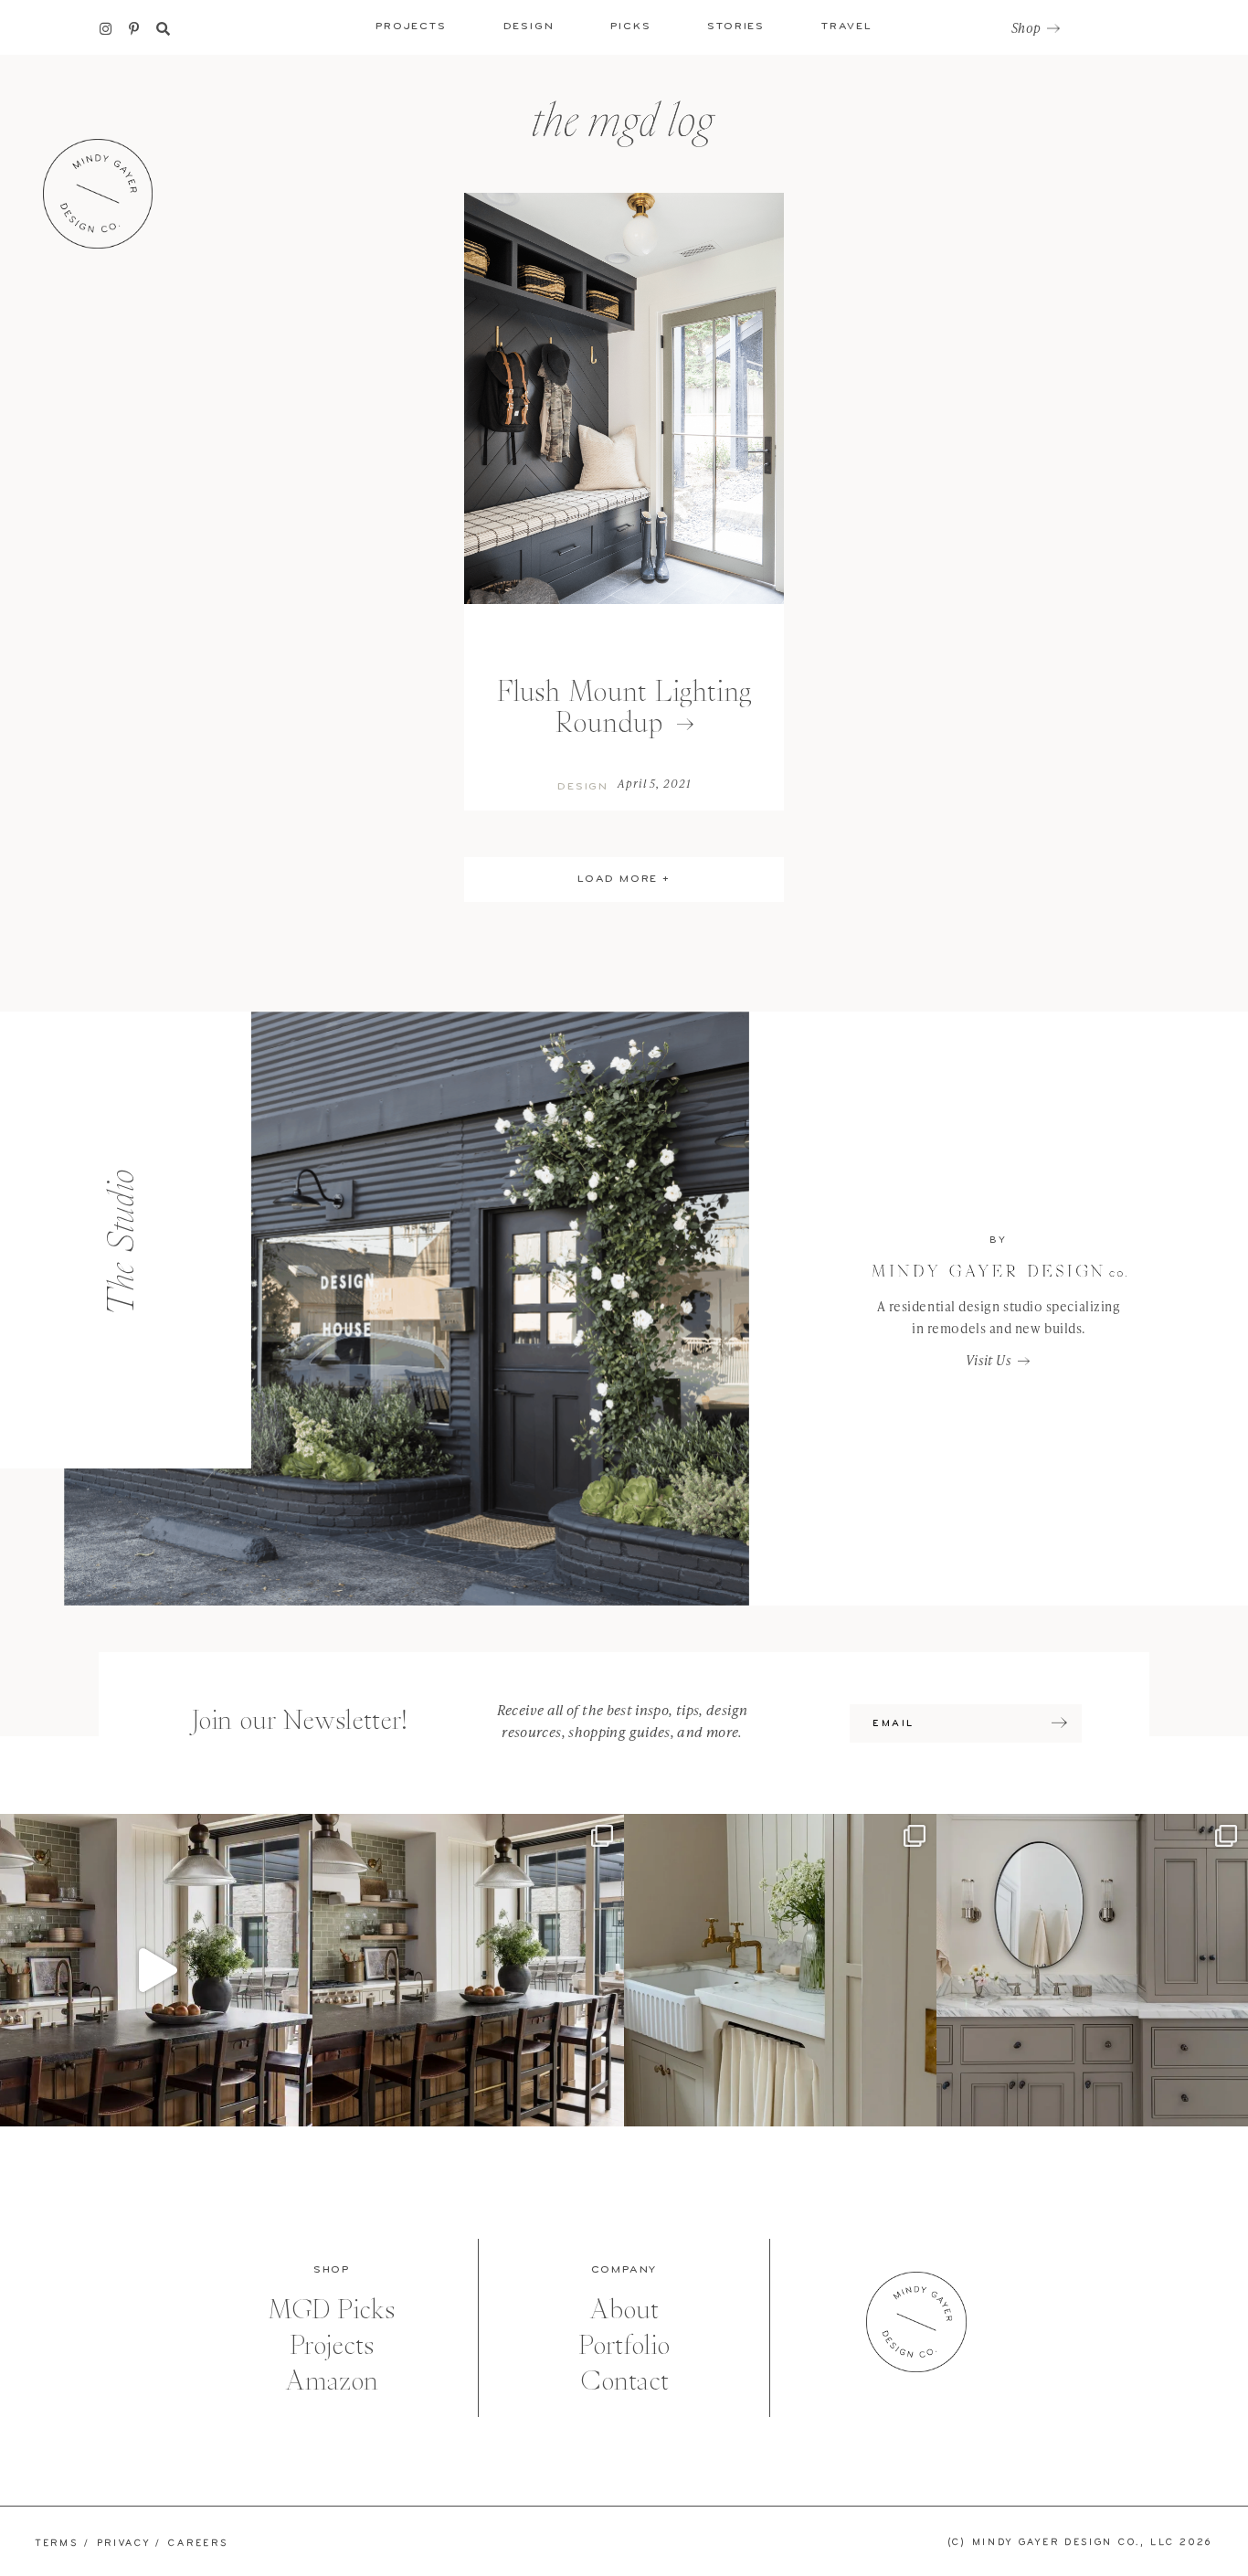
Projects (332, 2345)
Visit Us (989, 1360)
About (624, 2310)
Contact (624, 2381)
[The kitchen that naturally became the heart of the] (469, 1970)
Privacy (124, 2544)
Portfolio (624, 2345)
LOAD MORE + (624, 879)
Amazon (332, 2381)
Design (583, 787)
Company (624, 2270)
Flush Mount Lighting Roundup (624, 707)
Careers (198, 2544)
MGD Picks (332, 2310)
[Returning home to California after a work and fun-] (780, 1970)
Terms (57, 2544)
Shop (1026, 28)
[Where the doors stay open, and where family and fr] (156, 1970)
